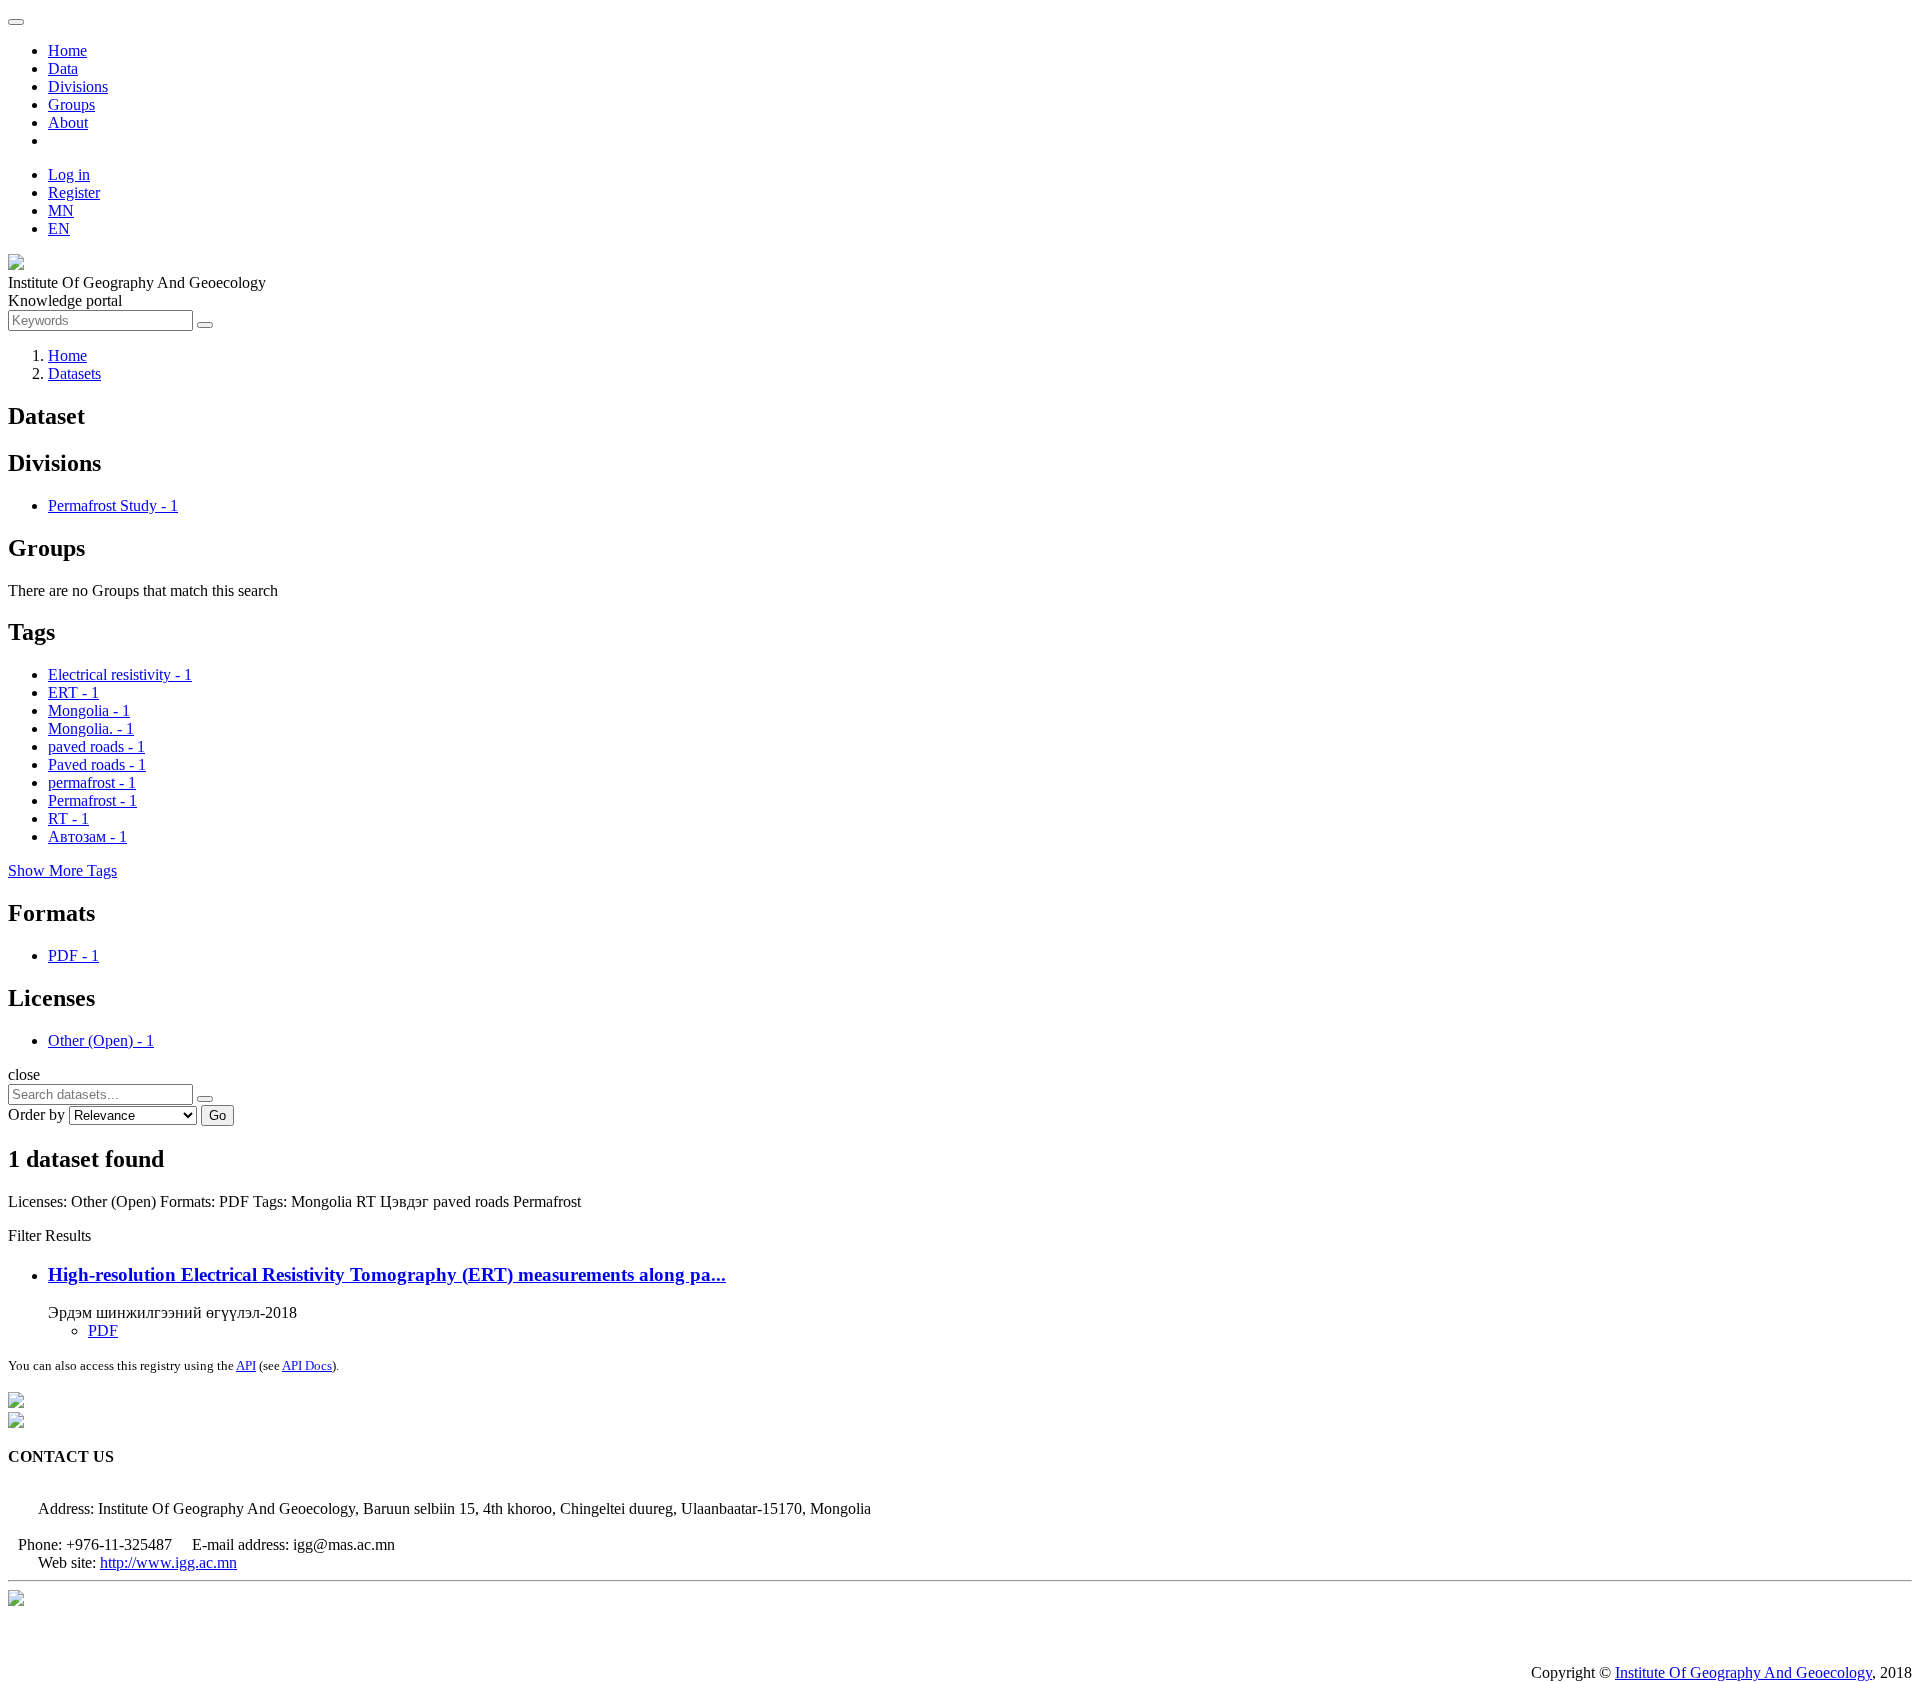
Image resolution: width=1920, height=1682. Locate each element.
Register (74, 192)
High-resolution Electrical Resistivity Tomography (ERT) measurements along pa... (387, 1274)
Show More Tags (62, 870)
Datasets (74, 373)
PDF (103, 1330)
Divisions (78, 86)
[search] (205, 1099)
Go (217, 1115)
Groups (71, 104)
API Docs (307, 1365)
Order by (36, 1114)
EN (59, 228)
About (68, 122)
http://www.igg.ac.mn (168, 1562)
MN (61, 210)
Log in (69, 174)
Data (63, 68)
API (246, 1365)
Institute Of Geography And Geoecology (1743, 1672)
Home (67, 50)
